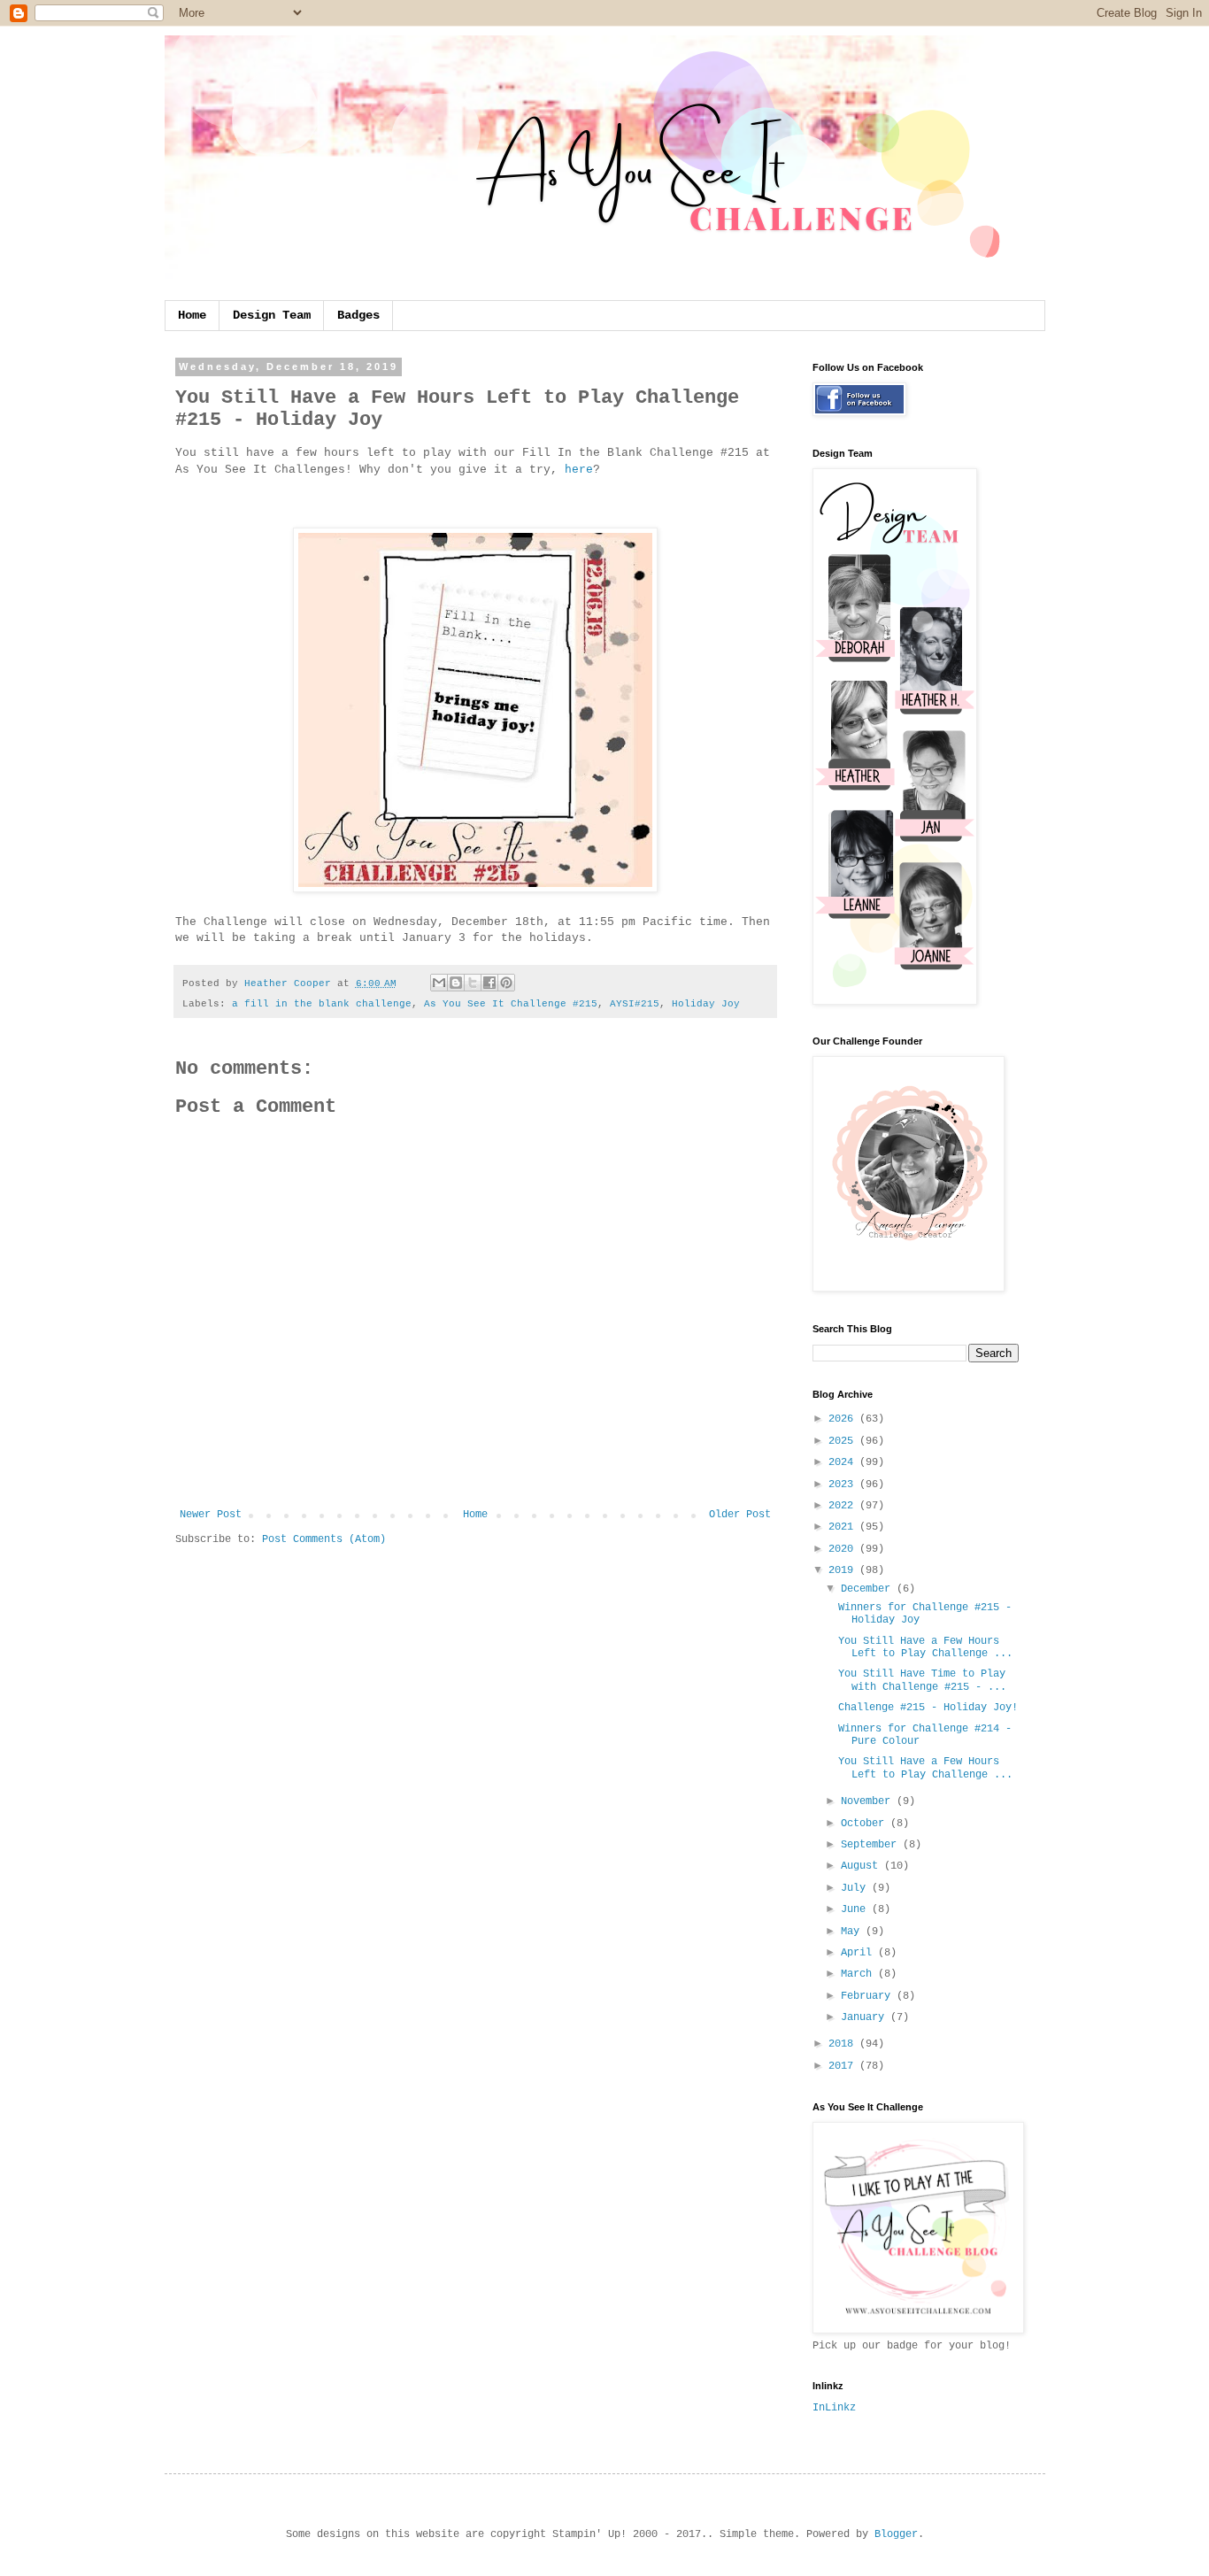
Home (192, 315)
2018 (844, 2044)
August (862, 1866)
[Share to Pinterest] (506, 983)
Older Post (740, 1515)
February (869, 1996)
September (872, 1845)
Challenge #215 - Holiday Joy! (928, 1708)
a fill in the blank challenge (322, 1004)
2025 (844, 1441)
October (866, 1824)
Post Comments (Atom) (324, 1539)
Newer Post (211, 1515)
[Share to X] (473, 983)
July (856, 1888)
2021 (844, 1527)
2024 (844, 1462)
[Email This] (439, 983)
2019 (844, 1570)
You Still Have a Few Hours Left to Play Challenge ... (925, 1647)
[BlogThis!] (456, 983)
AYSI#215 (635, 1004)
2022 (844, 1506)
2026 (844, 1419)
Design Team (272, 315)
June (856, 1909)
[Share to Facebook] (489, 983)
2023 (844, 1485)
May (853, 1932)
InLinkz (834, 2408)
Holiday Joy (706, 1004)
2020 (844, 1549)
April (859, 1953)
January (866, 2017)
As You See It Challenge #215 (511, 1004)
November (869, 1801)
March (859, 1974)
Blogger (896, 2534)
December (869, 1589)
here (579, 470)
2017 (844, 2066)
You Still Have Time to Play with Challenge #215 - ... (922, 1680)
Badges (358, 315)
